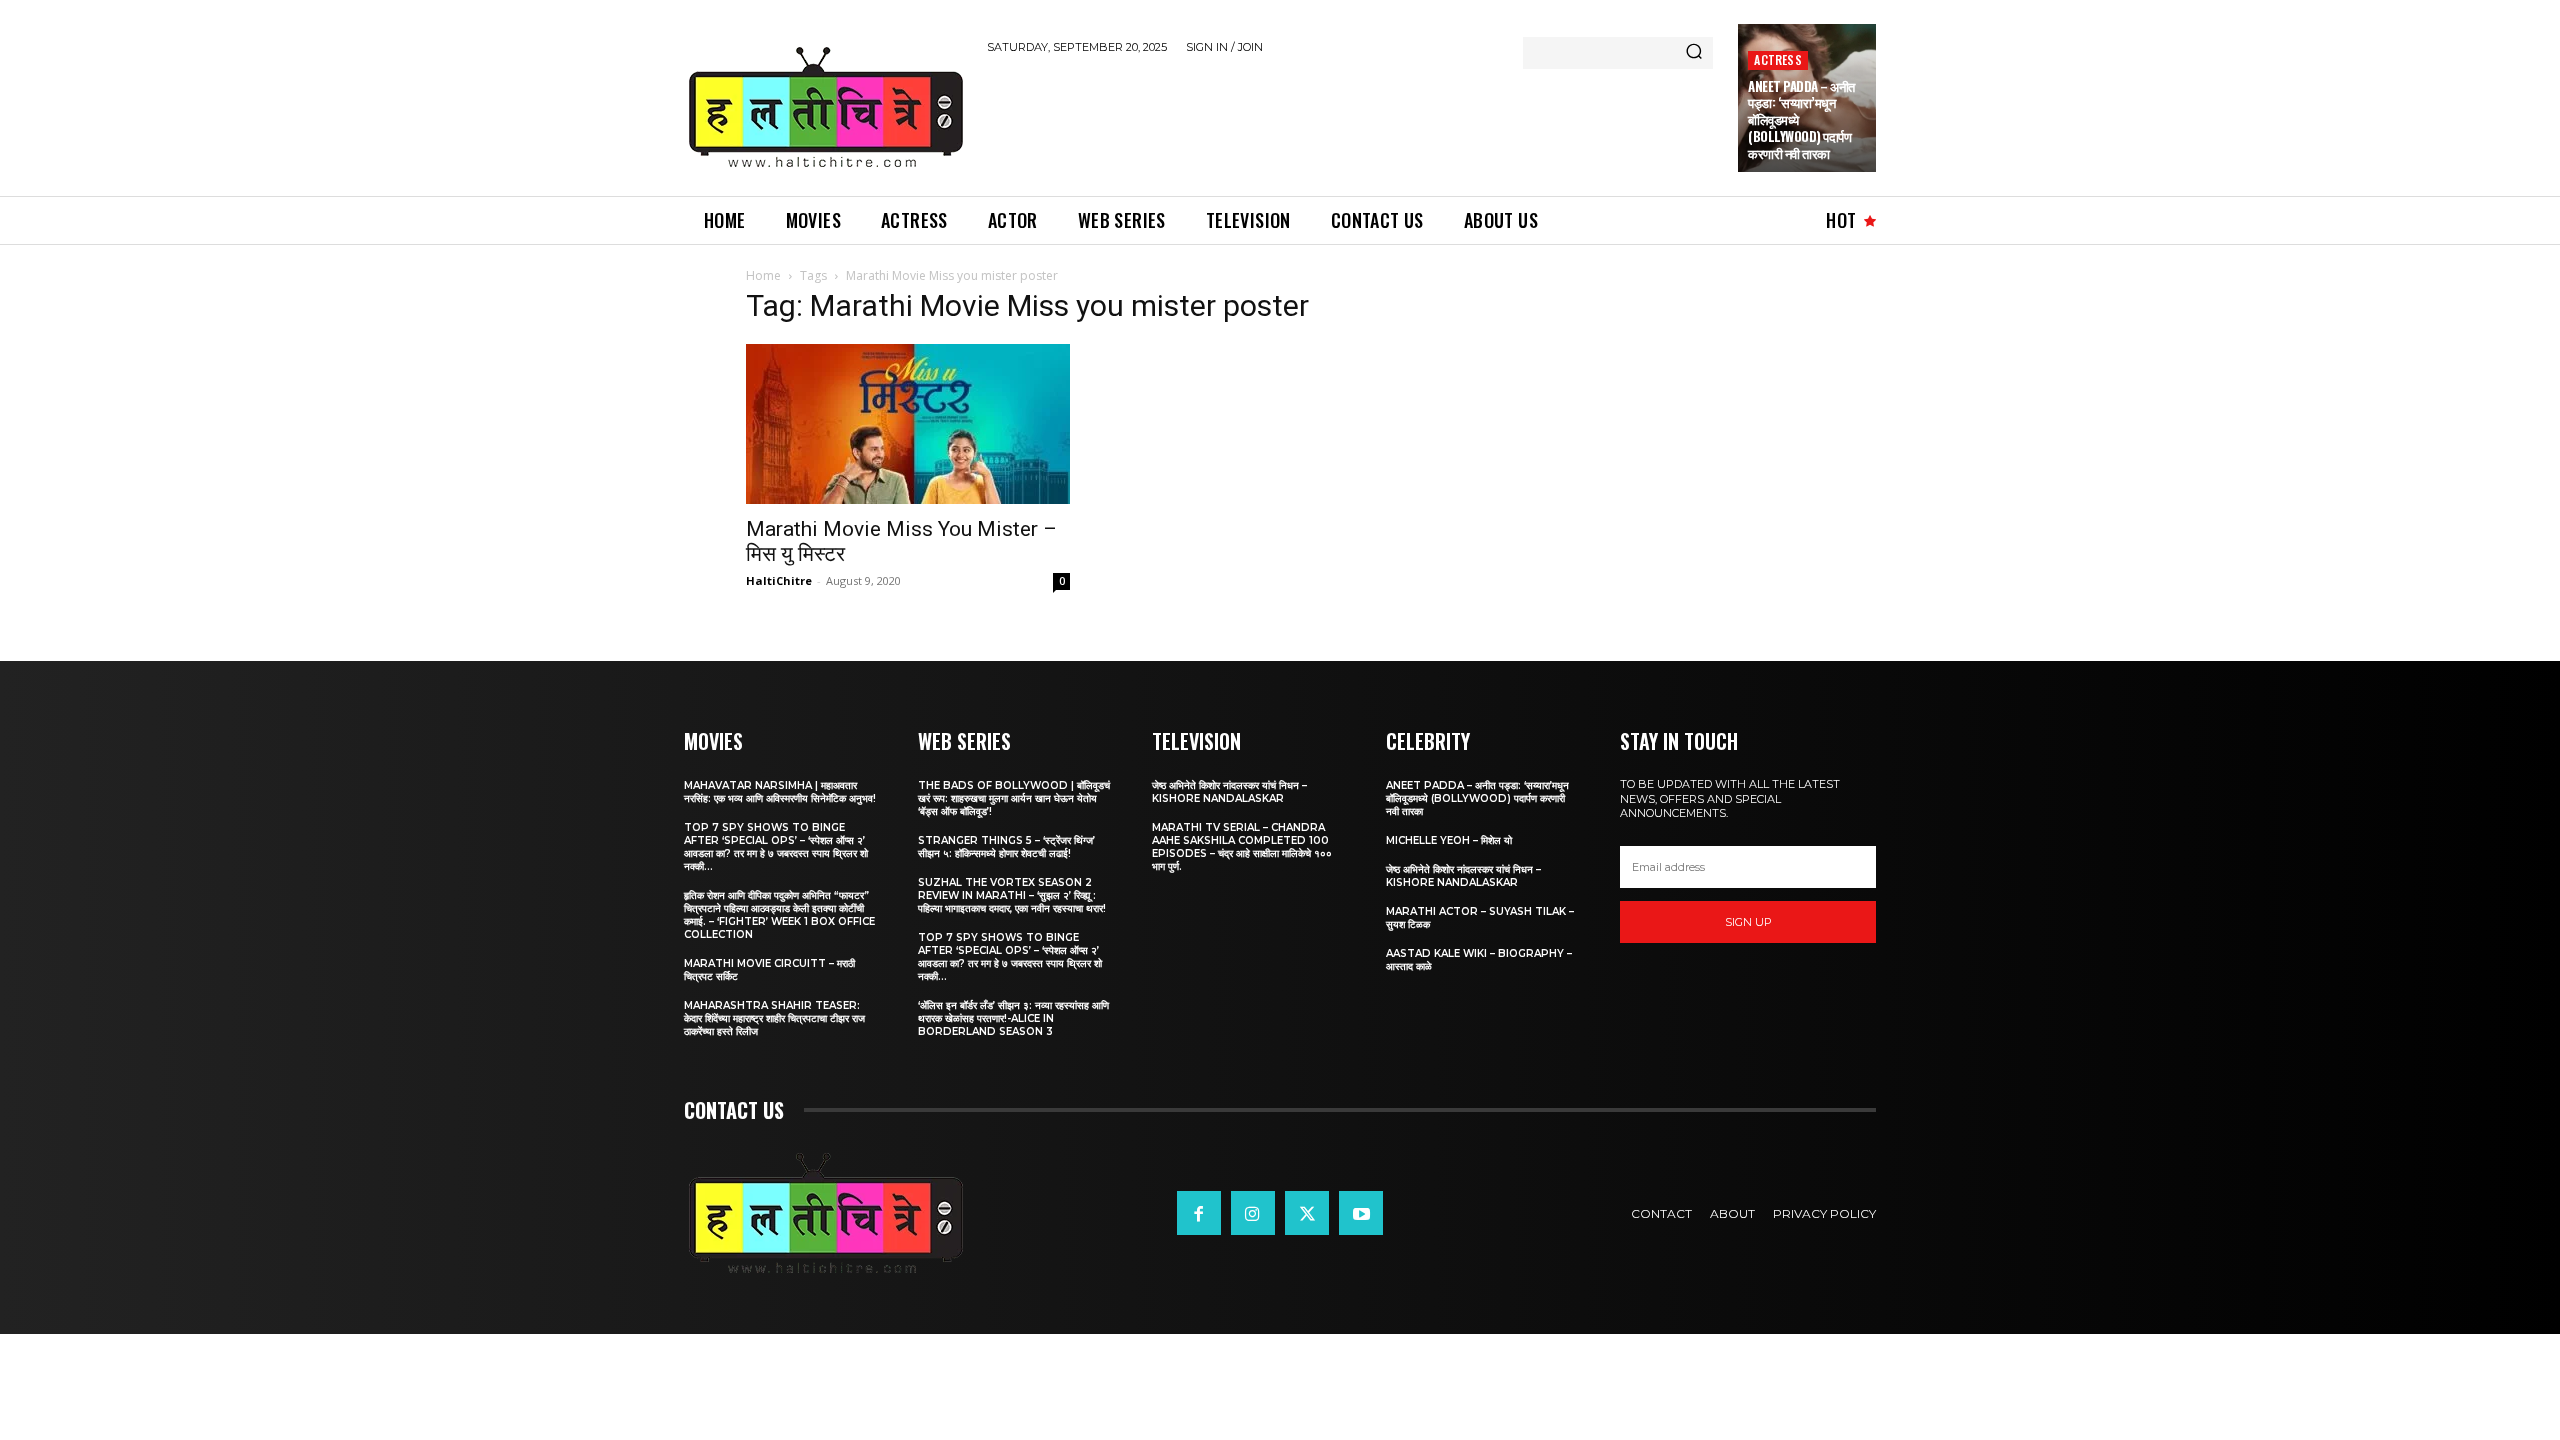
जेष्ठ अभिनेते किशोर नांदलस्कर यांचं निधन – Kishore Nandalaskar (1229, 792)
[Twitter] (1307, 1213)
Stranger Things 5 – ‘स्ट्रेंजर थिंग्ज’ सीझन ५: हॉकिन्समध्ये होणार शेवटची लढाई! (1006, 847)
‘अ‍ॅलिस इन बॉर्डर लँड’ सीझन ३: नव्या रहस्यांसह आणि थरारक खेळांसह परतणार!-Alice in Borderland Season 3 (1013, 1018)
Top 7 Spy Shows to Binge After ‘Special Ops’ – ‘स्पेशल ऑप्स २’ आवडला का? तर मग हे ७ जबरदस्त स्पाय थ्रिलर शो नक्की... (776, 847)
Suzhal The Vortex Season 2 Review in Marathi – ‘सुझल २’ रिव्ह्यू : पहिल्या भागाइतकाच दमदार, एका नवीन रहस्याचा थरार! (1012, 895)
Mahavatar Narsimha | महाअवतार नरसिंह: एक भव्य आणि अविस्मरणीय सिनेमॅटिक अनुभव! (780, 792)
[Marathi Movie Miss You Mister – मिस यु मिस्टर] (908, 424)
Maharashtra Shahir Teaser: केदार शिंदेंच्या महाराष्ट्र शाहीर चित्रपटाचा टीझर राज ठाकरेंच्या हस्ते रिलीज (774, 1018)
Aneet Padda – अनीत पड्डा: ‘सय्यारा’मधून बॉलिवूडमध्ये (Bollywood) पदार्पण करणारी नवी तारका (1477, 798)
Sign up (1748, 922)
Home (763, 275)
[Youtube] (1361, 1213)
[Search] (1694, 53)
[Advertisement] (1351, 122)
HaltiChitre (779, 580)
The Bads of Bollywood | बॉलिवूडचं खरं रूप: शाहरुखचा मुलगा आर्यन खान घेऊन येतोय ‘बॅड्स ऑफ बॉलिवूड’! (1014, 798)
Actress (1777, 59)
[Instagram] (1253, 1213)
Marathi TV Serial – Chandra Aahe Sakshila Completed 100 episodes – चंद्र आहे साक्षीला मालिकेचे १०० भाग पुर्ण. (1242, 847)
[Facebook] (1199, 1213)
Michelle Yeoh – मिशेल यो (1449, 840)
